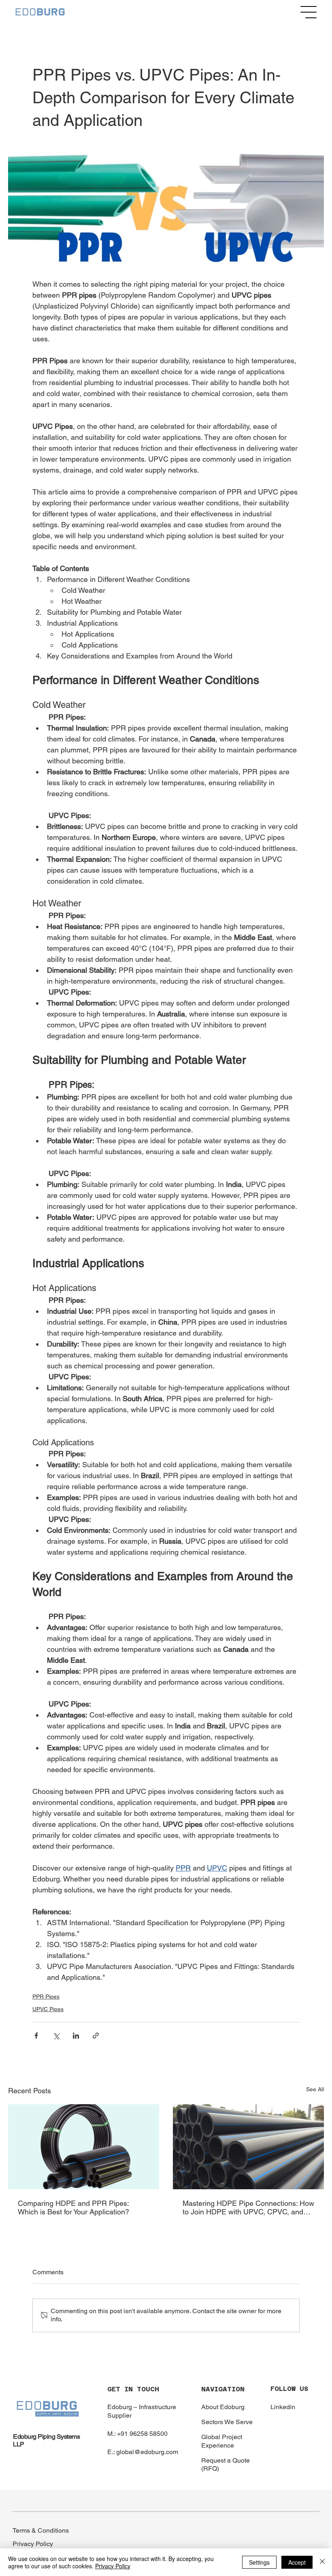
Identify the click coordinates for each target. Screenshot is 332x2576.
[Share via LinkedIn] (76, 2036)
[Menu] (309, 12)
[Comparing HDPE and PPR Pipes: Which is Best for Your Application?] (84, 2147)
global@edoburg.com (147, 2452)
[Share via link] (96, 2036)
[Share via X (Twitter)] (56, 2036)
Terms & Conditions (41, 2530)
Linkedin (283, 2407)
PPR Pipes (46, 1996)
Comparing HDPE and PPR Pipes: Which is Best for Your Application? (73, 2207)
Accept (297, 2562)
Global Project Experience (222, 2441)
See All (315, 2089)
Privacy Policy (33, 2544)
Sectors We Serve (227, 2422)
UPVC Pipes (48, 2009)
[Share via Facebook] (36, 2036)
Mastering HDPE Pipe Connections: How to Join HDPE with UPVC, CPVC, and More (248, 2207)
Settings (259, 2562)
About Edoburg (223, 2407)
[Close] (322, 2562)
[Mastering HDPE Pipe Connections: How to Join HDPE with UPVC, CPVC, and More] (248, 2147)
